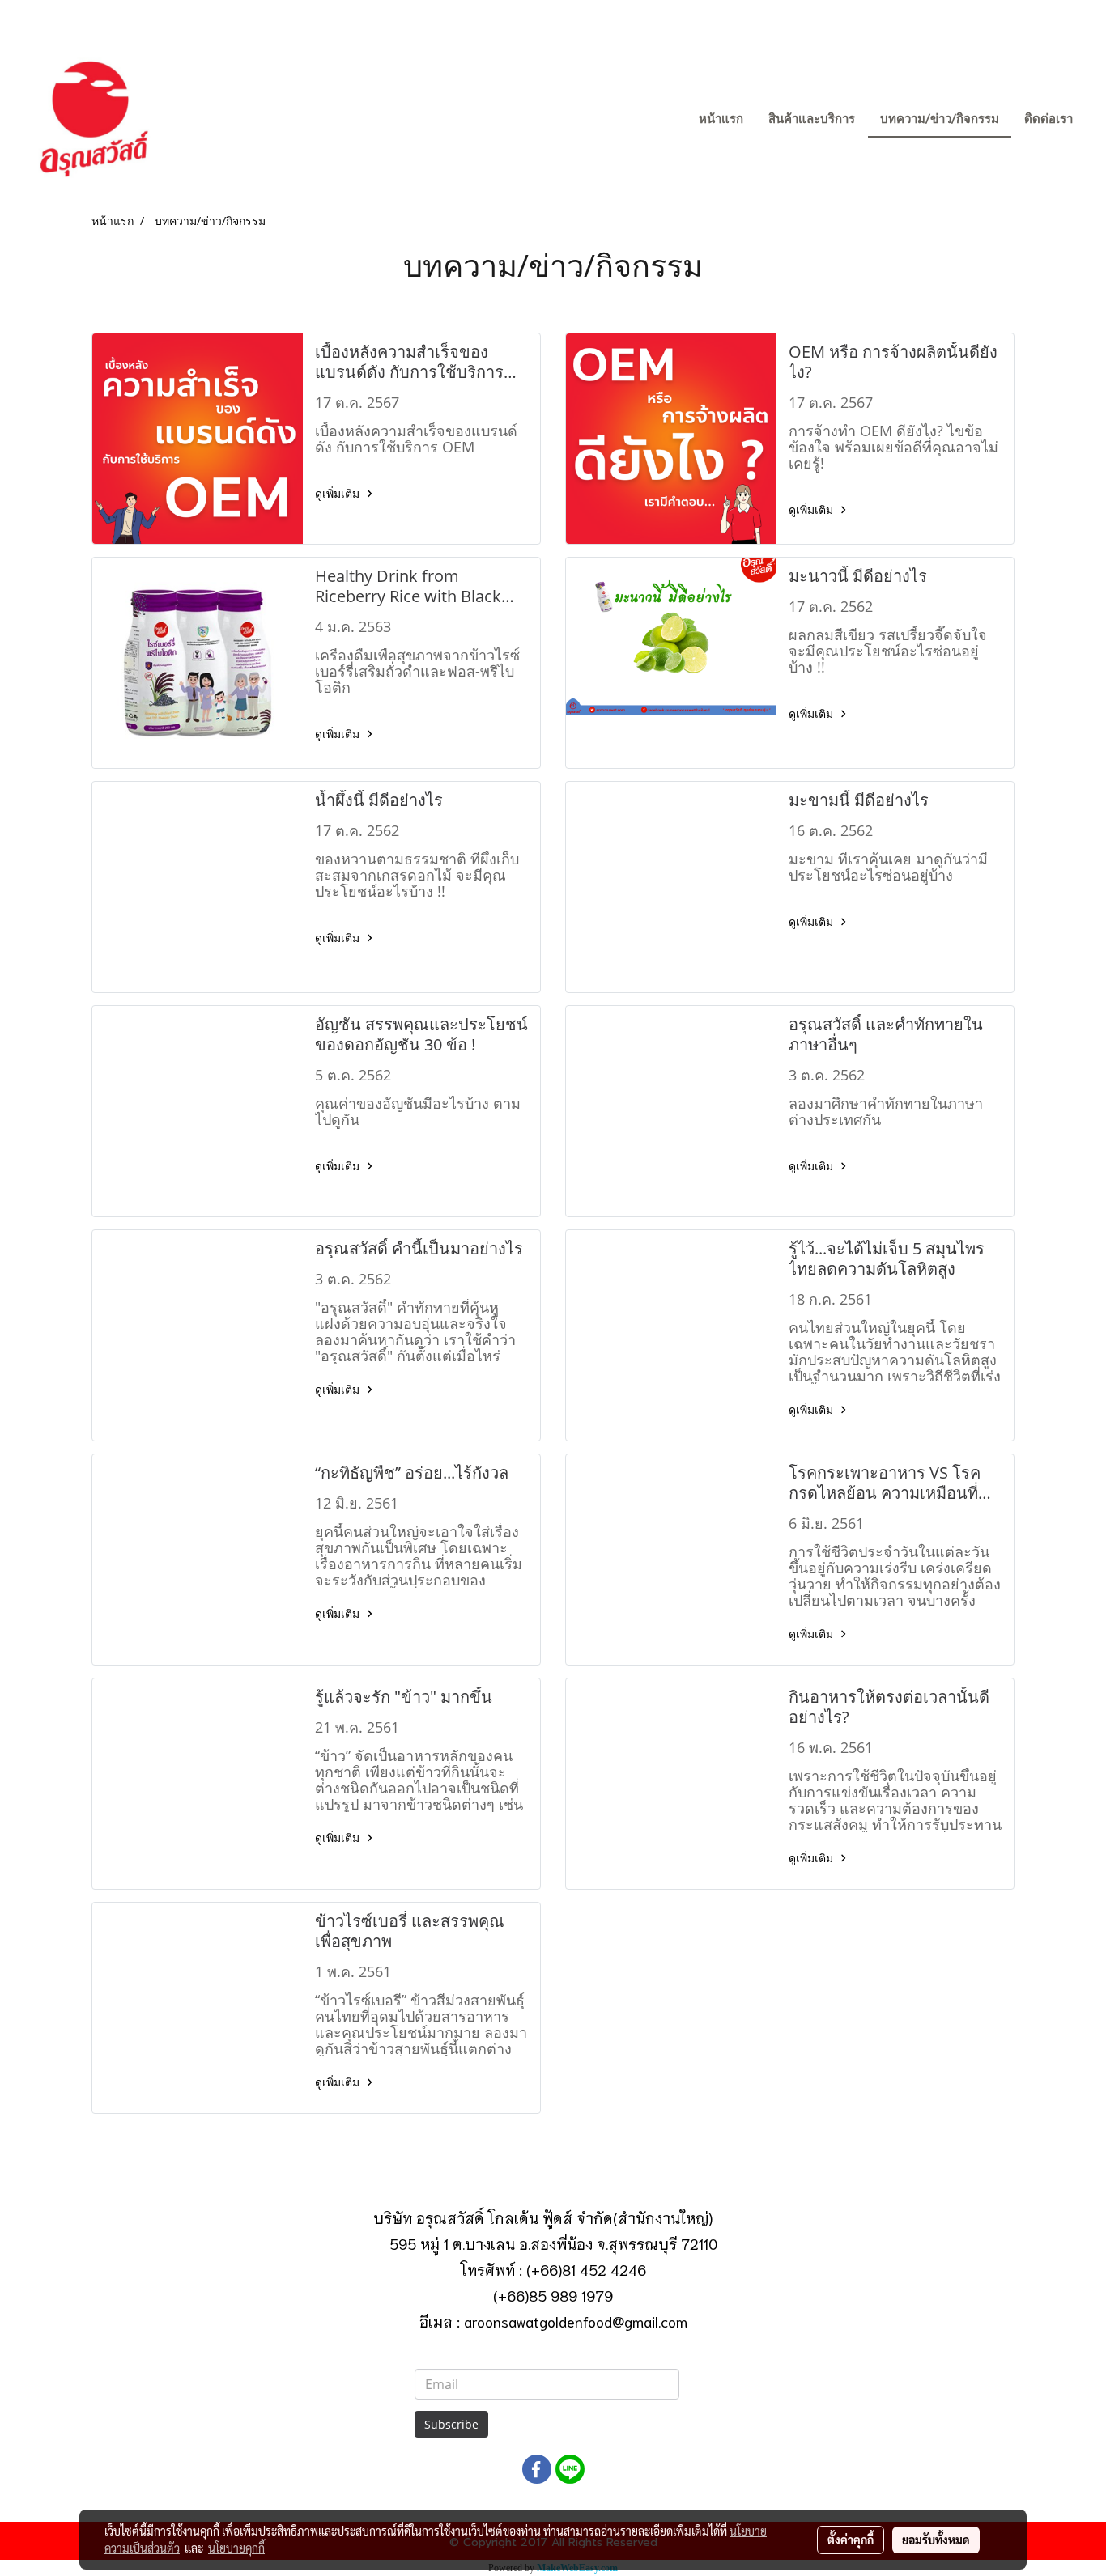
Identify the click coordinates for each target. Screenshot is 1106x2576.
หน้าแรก (721, 119)
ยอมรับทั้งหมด (936, 2540)
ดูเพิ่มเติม (339, 493)
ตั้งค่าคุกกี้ (851, 2540)
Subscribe (451, 2424)
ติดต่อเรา (1049, 119)
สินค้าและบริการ (812, 119)
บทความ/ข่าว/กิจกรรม (940, 119)
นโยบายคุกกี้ (236, 2548)
